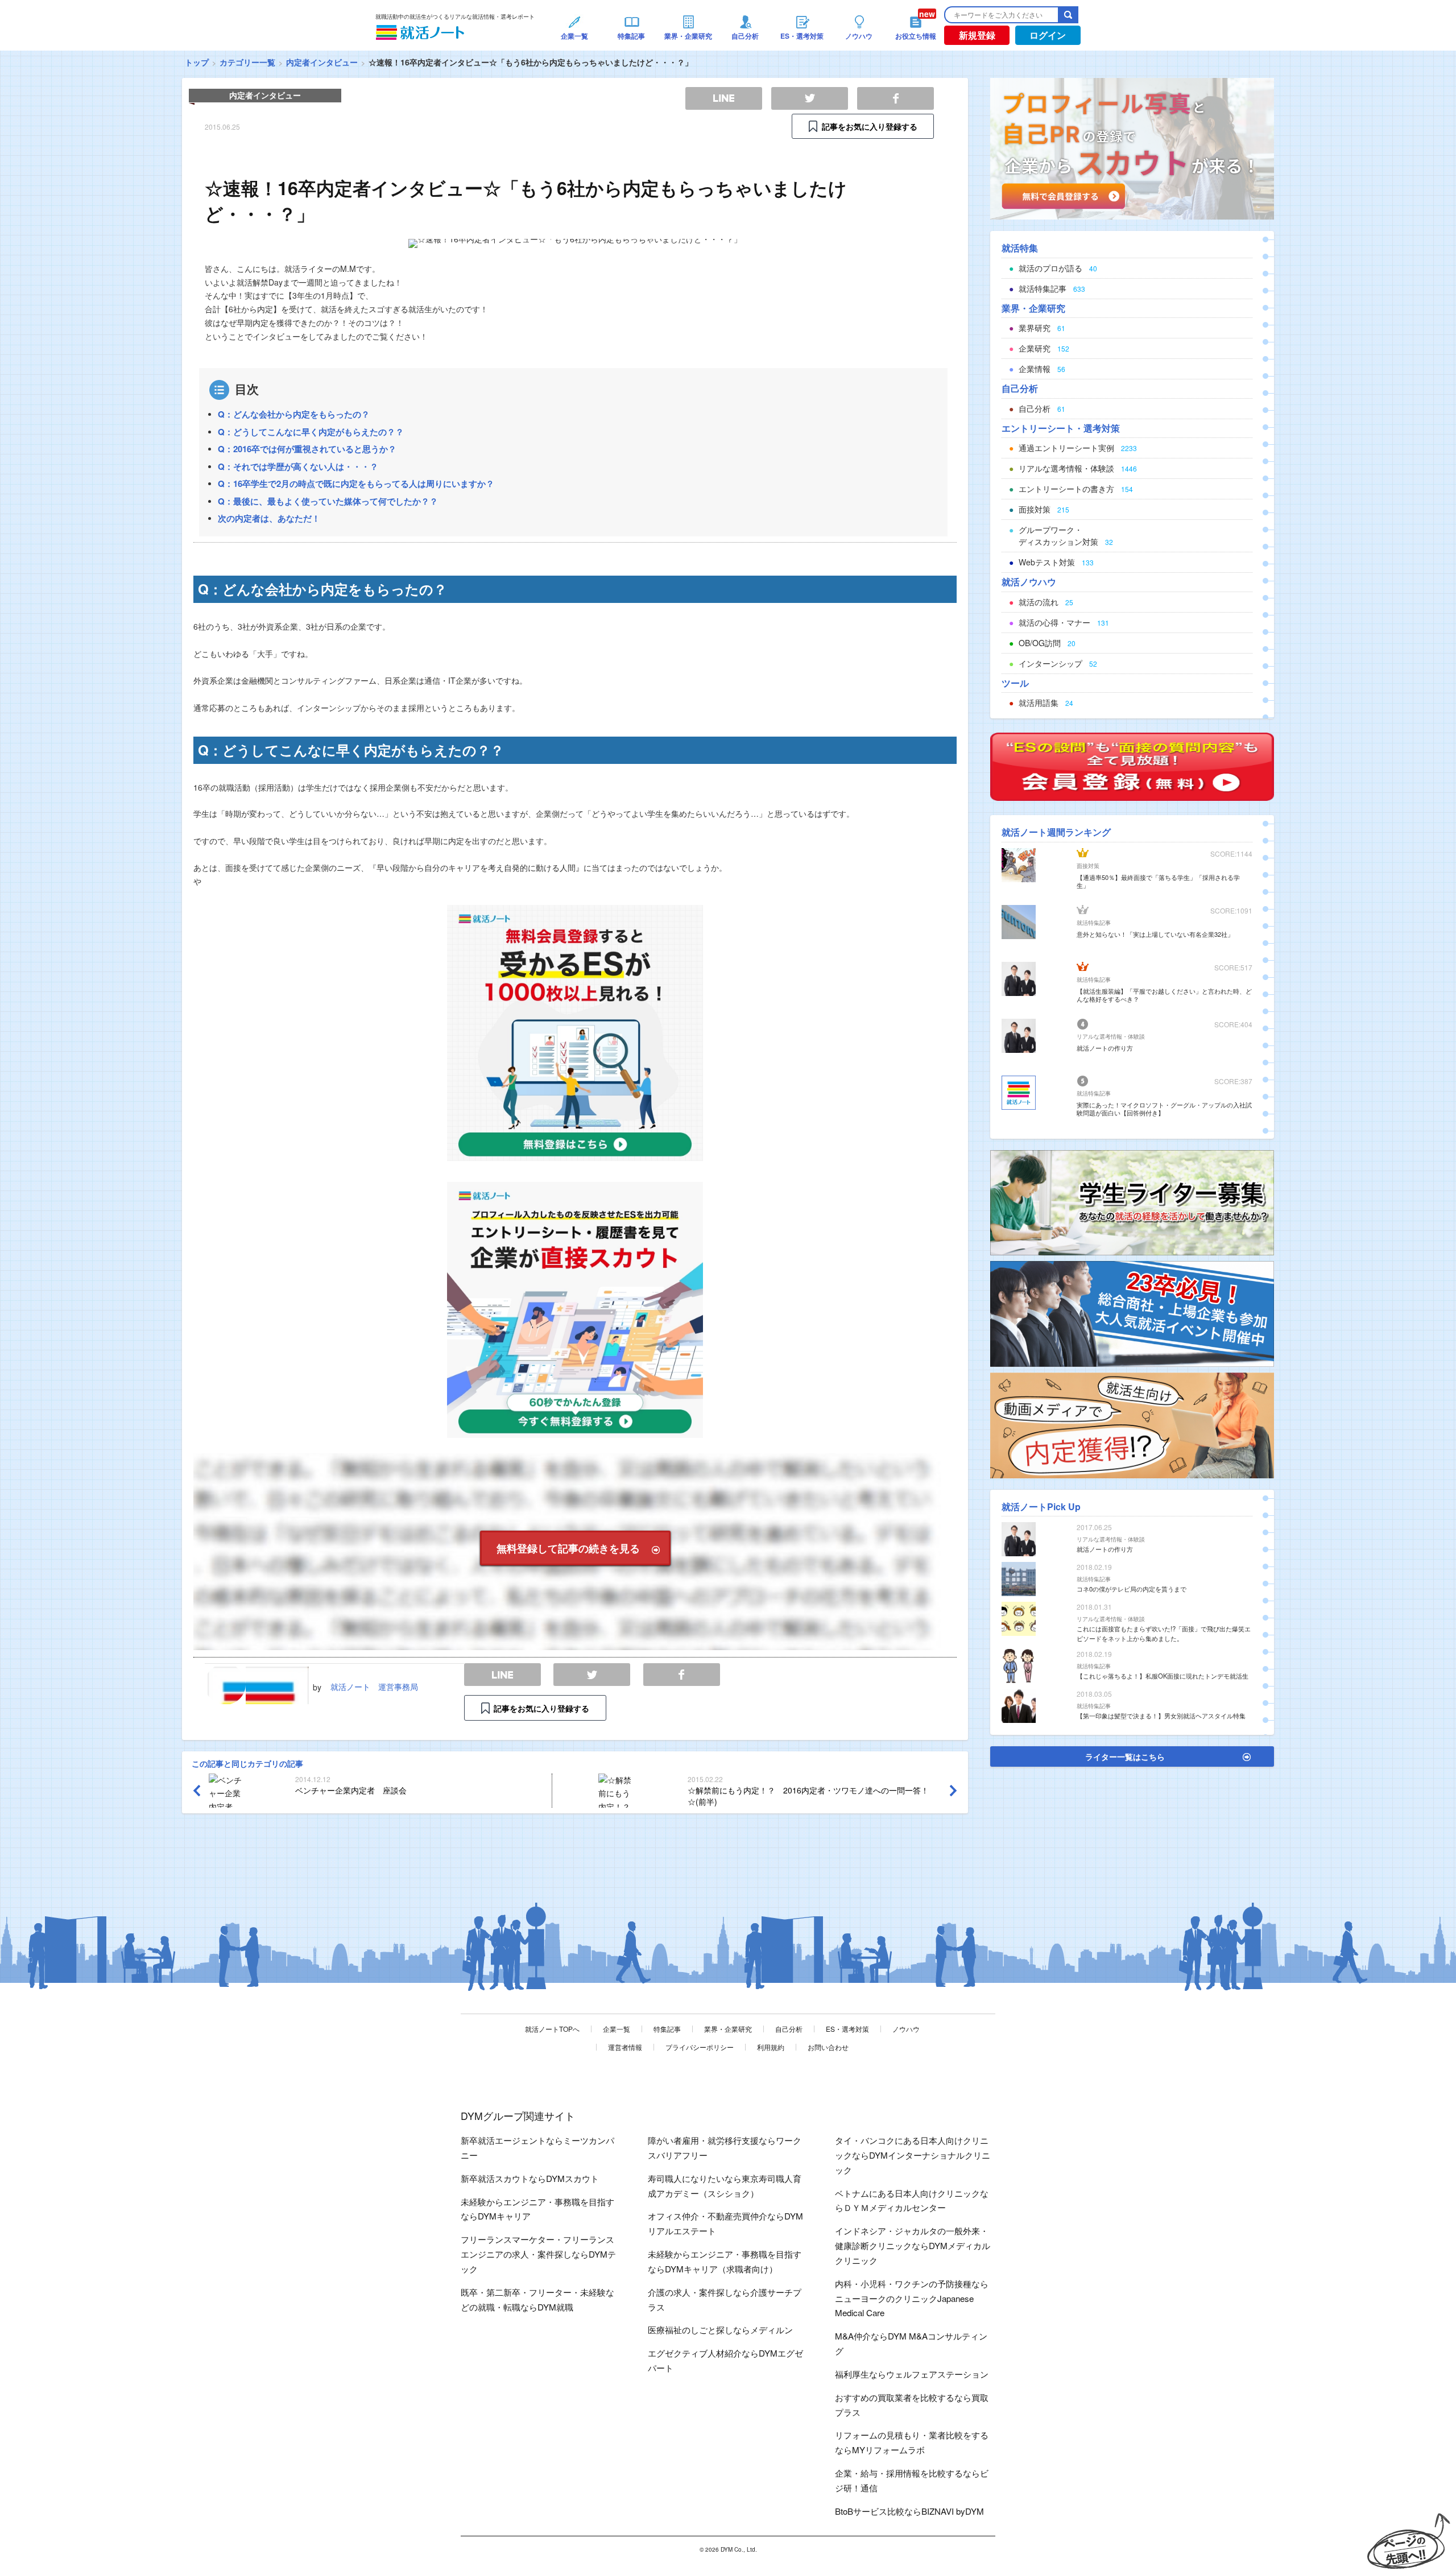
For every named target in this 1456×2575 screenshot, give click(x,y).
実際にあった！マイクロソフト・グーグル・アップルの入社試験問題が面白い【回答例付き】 (1164, 1109)
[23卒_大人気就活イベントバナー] (1132, 1313)
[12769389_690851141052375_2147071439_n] (1132, 1201)
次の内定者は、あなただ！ (269, 518)
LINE (502, 1675)
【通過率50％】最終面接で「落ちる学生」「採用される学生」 (1158, 881)
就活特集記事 (1094, 923)
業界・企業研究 (728, 2029)
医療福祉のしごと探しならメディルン (720, 2330)
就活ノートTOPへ (552, 2029)
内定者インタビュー (322, 62)
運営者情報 (625, 2047)
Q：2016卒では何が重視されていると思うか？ (307, 449)
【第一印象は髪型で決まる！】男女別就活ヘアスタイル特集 (1161, 1716)
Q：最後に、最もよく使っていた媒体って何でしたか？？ (328, 501)
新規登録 (977, 35)
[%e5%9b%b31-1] (1132, 1424)
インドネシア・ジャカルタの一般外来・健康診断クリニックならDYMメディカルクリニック (913, 2245)
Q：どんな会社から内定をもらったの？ (294, 414)
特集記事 (667, 2029)
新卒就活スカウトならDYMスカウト (530, 2178)
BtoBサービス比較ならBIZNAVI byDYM (909, 2511)
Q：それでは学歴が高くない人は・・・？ (298, 466)
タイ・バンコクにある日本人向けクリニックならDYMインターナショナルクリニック (913, 2155)
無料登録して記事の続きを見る (568, 1548)
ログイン (1048, 35)
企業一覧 (617, 2029)
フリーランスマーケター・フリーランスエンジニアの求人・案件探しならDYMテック (538, 2254)
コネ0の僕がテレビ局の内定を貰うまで (1132, 1589)
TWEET (592, 1675)
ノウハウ (906, 2029)
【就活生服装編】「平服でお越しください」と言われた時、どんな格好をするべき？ (1164, 995)
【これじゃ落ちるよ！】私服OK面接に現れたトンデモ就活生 (1163, 1676)
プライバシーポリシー (700, 2047)
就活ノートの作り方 (1105, 1048)
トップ (197, 62)
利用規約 (771, 2047)
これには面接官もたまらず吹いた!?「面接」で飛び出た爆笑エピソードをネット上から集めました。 (1164, 1633)
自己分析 (789, 2029)
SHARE (682, 1675)
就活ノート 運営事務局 (374, 1687)
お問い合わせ (828, 2047)
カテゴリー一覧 (247, 62)
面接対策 (1088, 866)
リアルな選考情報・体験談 (1111, 1036)
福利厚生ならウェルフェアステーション (912, 2374)
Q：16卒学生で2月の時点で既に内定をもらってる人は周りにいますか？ (356, 483)
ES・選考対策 (847, 2029)
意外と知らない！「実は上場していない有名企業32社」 (1155, 934)
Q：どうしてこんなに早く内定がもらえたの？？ (311, 432)
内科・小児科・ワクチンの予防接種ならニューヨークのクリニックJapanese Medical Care (912, 2298)
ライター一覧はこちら (1125, 1756)
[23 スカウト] (1132, 147)
